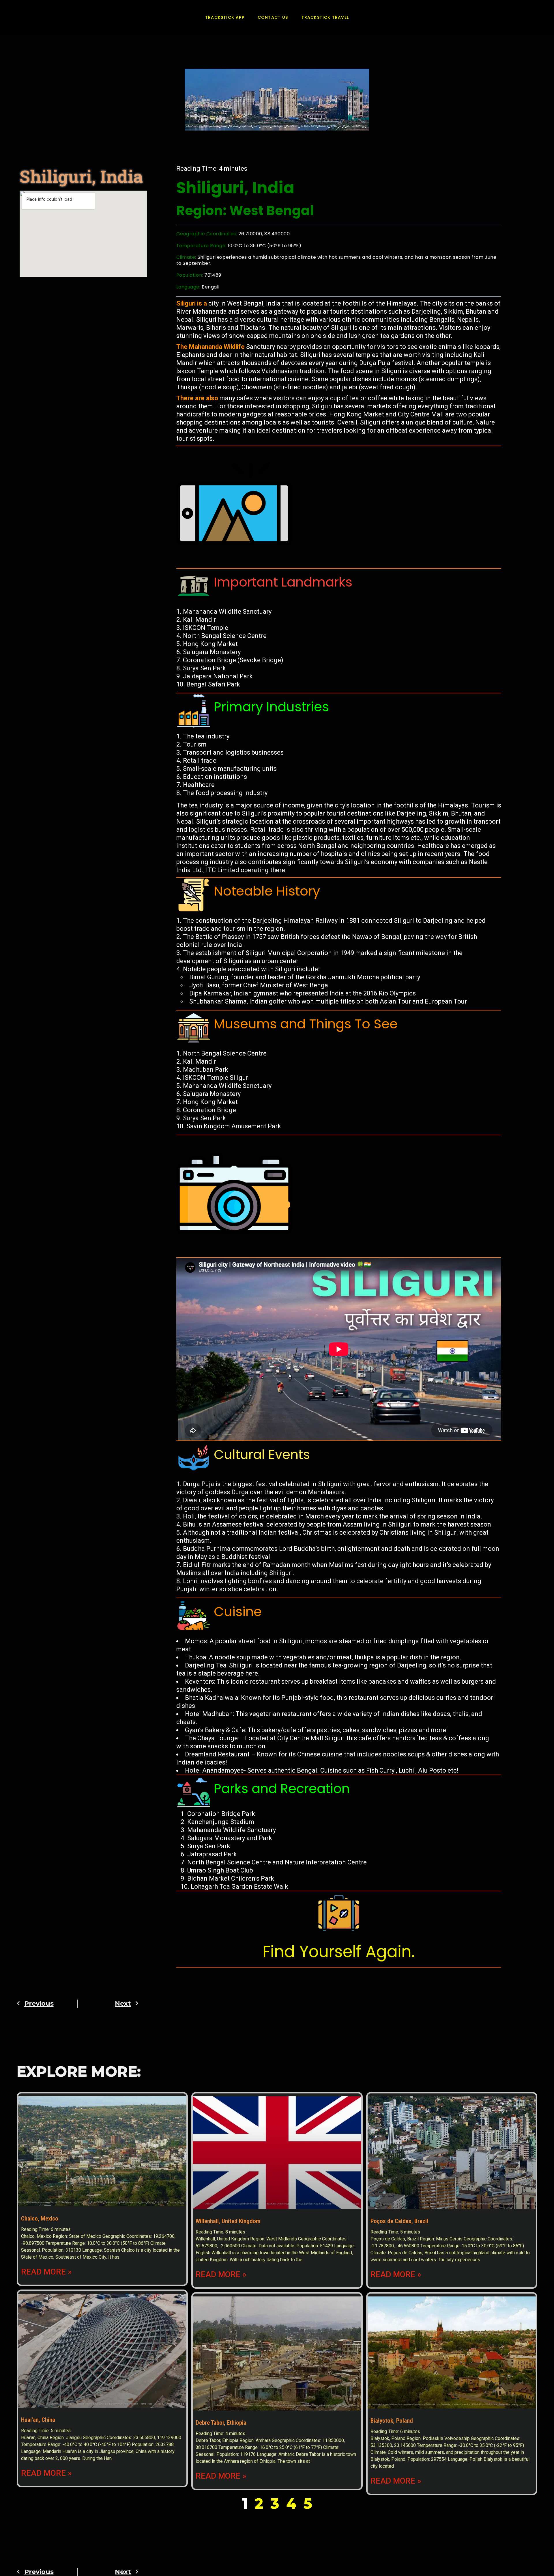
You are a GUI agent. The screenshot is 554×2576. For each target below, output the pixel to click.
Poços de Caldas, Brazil (399, 2221)
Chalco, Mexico (40, 2218)
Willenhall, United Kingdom (228, 2221)
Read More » (46, 2272)
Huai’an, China (38, 2420)
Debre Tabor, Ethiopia (221, 2423)
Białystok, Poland (392, 2421)
